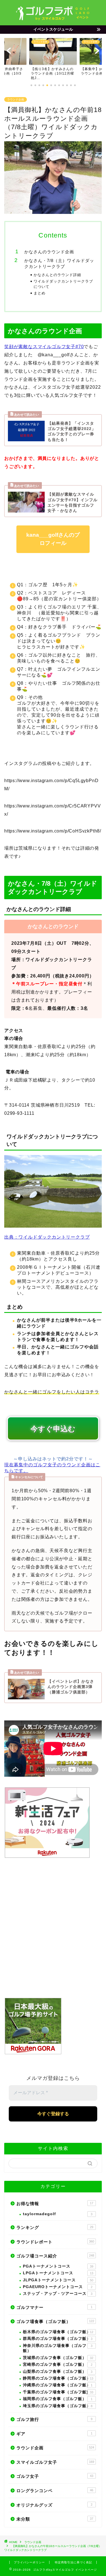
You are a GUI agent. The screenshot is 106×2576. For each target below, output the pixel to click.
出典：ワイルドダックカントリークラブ (47, 1237)
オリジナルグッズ (54, 2505)
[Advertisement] (53, 1929)
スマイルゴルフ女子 (55, 2462)
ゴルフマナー (54, 2307)
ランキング (55, 2227)
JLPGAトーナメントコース (58, 2280)
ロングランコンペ (55, 2491)
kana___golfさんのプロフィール (53, 539)
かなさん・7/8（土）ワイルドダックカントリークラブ (59, 264)
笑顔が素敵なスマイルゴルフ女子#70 (44, 347)
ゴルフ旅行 (54, 2419)
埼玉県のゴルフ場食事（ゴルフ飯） (58, 2406)
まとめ (40, 293)
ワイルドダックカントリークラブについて (63, 284)
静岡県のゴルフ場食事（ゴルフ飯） (58, 2378)
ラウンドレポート (55, 2242)
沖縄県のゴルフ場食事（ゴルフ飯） (58, 2385)
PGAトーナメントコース (58, 2266)
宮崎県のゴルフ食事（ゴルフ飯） (58, 2364)
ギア (54, 2434)
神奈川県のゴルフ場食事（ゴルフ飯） (58, 2348)
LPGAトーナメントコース (58, 2273)
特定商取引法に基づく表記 (73, 2562)
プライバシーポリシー (29, 2562)
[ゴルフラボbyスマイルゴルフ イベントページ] (53, 19)
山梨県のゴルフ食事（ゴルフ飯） (58, 2372)
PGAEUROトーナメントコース (58, 2287)
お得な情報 (55, 2204)
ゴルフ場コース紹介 (55, 2256)
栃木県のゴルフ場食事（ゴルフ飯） (58, 2332)
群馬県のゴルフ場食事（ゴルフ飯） (58, 2339)
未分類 (55, 2519)
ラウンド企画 (16, 99)
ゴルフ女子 (55, 2476)
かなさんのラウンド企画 (49, 252)
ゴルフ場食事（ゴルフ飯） (55, 2321)
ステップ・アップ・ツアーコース (58, 2294)
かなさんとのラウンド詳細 (57, 275)
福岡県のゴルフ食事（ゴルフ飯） (58, 2399)
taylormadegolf (58, 2214)
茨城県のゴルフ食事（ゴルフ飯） (58, 2358)
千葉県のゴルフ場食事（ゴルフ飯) (58, 2392)
